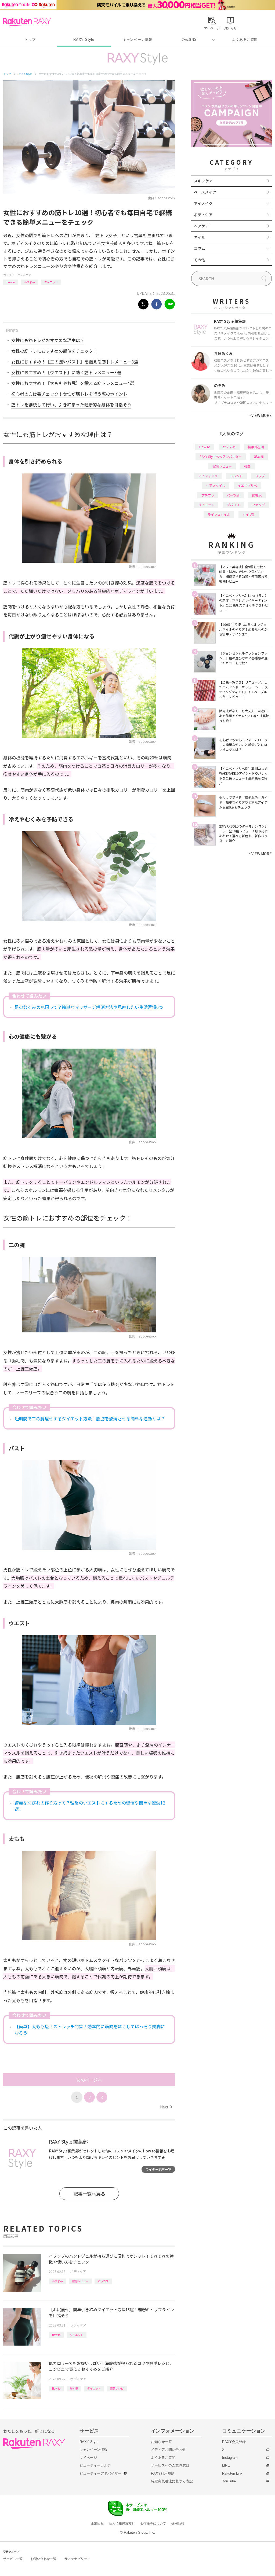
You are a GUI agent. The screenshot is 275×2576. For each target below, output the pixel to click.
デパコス (233, 505)
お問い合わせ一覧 (44, 2559)
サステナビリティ (77, 2559)
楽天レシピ (117, 2388)
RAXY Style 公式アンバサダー (221, 456)
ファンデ (258, 505)
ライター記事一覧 (158, 2169)
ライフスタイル (219, 514)
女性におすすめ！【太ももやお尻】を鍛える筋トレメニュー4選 (73, 383)
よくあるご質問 (245, 40)
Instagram (230, 2458)
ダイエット (51, 282)
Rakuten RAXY (27, 22)
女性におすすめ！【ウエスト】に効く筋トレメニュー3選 (66, 372)
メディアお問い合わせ (168, 2450)
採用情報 (178, 2523)
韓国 (247, 466)
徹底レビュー (80, 2281)
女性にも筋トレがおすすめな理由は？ (48, 340)
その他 (200, 260)
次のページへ (89, 2080)
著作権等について (153, 2523)
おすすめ (30, 282)
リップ (260, 476)
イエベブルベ (247, 485)
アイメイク (203, 203)
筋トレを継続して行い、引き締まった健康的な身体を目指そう (71, 405)
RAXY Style (84, 40)
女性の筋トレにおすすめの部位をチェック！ (54, 351)
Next (166, 2107)
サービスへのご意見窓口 (170, 2465)
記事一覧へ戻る (89, 2194)
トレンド (236, 476)
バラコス (103, 2281)
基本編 (74, 2388)
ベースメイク (205, 192)
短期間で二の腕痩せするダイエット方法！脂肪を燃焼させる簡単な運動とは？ (90, 1419)
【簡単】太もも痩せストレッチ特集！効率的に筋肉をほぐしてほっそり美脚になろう (90, 2030)
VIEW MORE (260, 415)
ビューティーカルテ (95, 2465)
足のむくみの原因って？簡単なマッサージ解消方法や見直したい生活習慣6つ (89, 1007)
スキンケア (203, 181)
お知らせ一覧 (161, 2442)
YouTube (229, 2481)
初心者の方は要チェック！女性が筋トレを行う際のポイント (69, 394)
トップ (30, 40)
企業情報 (97, 2523)
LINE (226, 2465)
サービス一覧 (13, 2559)
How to (11, 282)
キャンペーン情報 (137, 40)
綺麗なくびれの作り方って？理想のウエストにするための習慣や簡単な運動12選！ (90, 1806)
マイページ (88, 2458)
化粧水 (257, 495)
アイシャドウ (208, 476)
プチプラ (208, 495)
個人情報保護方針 (122, 2523)
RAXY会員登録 (234, 2442)
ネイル (200, 237)
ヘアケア (201, 226)
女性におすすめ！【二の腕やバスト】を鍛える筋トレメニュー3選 (75, 362)
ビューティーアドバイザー (100, 2473)
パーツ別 (233, 495)
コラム (200, 248)
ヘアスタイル (216, 485)
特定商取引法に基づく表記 (172, 2481)
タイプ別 (249, 514)
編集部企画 (256, 447)
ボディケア (24, 275)
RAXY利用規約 (163, 2473)
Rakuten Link (232, 2473)
